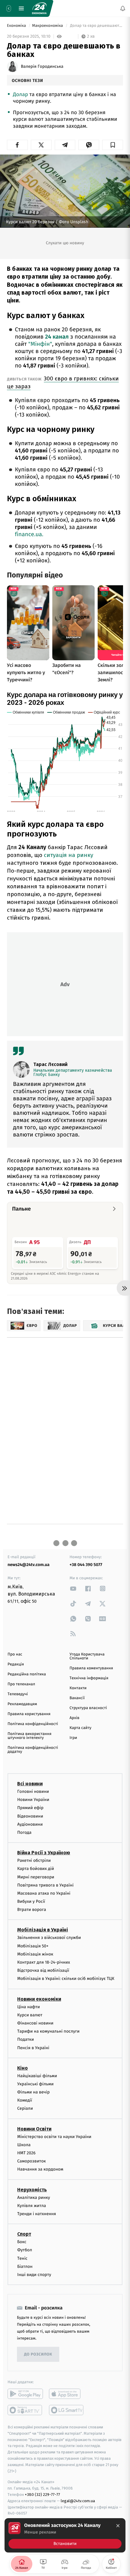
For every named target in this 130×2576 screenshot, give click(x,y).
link (73, 1588)
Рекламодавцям (22, 1704)
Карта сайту (80, 1728)
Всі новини (30, 1784)
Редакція (16, 1664)
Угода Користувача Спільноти (87, 1656)
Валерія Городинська (42, 67)
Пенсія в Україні (33, 2048)
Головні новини (33, 1791)
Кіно (23, 2068)
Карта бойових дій (36, 1869)
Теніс (22, 2258)
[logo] (39, 8)
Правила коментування (91, 1668)
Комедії (25, 2100)
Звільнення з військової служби (49, 1938)
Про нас (15, 1654)
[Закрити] (118, 2526)
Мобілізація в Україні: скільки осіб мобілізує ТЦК (66, 1979)
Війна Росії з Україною (44, 1853)
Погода (24, 1832)
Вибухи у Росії (31, 1901)
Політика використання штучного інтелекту (29, 1736)
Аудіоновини (30, 1824)
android (25, 2394)
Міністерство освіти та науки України (54, 2137)
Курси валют (30, 2015)
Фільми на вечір (33, 2092)
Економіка (17, 26)
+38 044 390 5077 (86, 1565)
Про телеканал (21, 1684)
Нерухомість (32, 2190)
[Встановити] (65, 2535)
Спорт (24, 2234)
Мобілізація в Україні (43, 1930)
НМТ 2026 (26, 2153)
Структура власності (88, 1708)
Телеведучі (18, 1694)
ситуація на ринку (68, 855)
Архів (74, 1718)
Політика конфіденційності (33, 1724)
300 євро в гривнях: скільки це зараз (63, 382)
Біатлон (25, 2267)
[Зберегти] (113, 145)
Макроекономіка (48, 26)
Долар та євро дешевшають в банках (96, 26)
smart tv (25, 2410)
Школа (24, 2145)
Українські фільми (35, 2084)
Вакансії (77, 1698)
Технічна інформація (89, 1678)
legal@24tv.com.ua (78, 2501)
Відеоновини (30, 1816)
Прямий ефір (30, 1808)
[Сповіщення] (123, 8)
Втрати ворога (32, 1910)
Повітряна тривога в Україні (45, 1885)
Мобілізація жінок (35, 1954)
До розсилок (38, 2354)
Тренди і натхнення (37, 2214)
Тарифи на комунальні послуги (48, 2031)
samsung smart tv (67, 2410)
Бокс (22, 2242)
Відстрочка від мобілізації (43, 1970)
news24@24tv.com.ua (29, 1565)
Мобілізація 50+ (33, 1946)
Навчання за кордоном (40, 2170)
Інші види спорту (34, 2275)
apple (67, 2394)
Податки (26, 2039)
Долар (21, 94)
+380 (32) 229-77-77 (42, 2495)
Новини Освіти (34, 2129)
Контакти (78, 1688)
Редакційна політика (27, 1674)
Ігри (73, 1738)
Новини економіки (39, 1999)
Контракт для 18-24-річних (44, 1962)
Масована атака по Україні (44, 1893)
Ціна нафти (29, 2007)
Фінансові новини (35, 2023)
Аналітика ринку (34, 2198)
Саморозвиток (32, 2161)
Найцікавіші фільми (37, 2076)
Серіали (25, 2109)
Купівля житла (32, 2206)
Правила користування (29, 1714)
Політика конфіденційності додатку (33, 1750)
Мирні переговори (36, 1877)
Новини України (33, 1800)
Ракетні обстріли (34, 1860)
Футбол (25, 2250)
